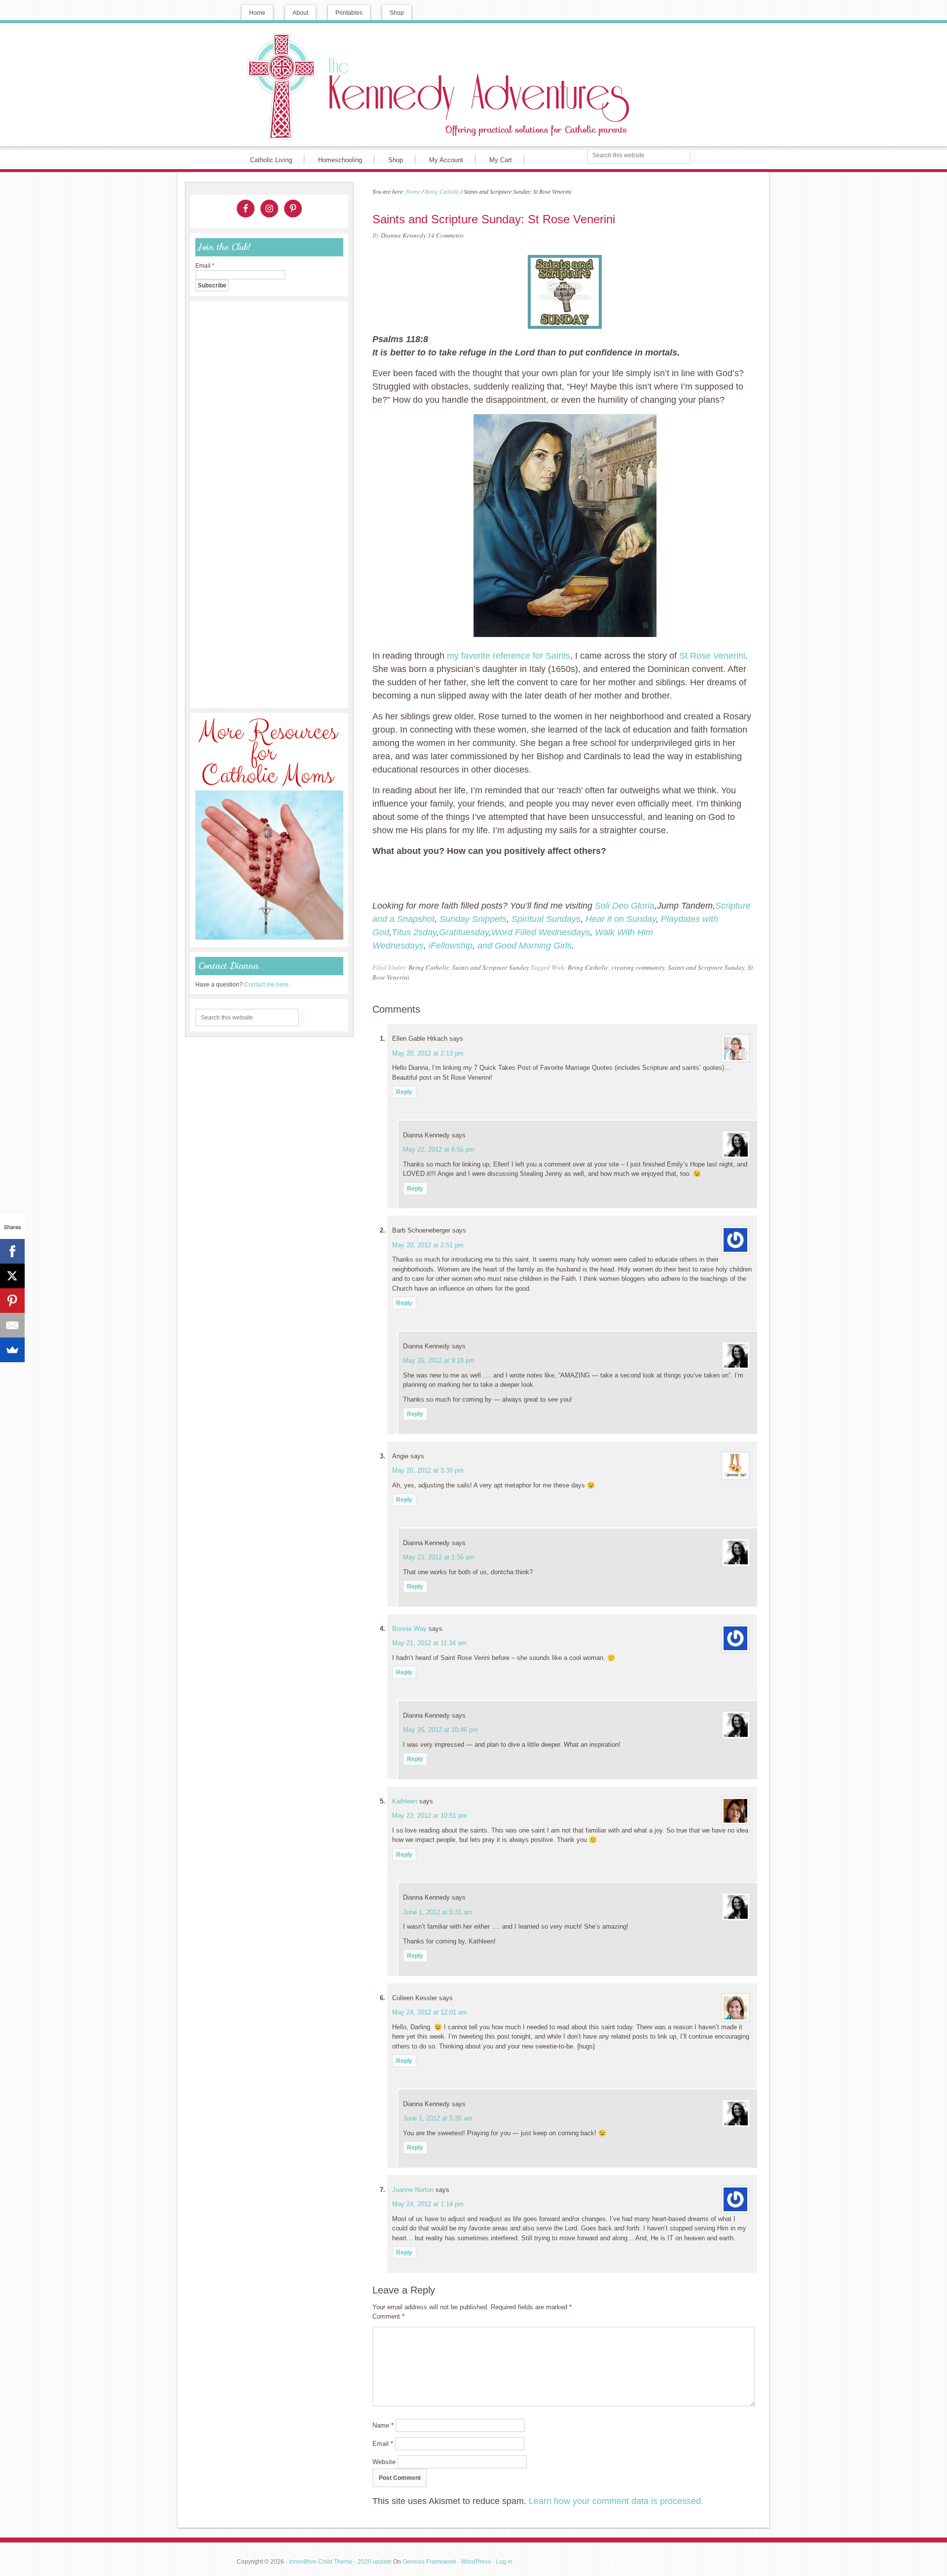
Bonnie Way (409, 1629)
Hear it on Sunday (621, 919)
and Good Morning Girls (525, 946)
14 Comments (446, 235)
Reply (404, 1092)
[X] (12, 1276)
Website (384, 2462)
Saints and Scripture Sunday (491, 967)
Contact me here (266, 985)
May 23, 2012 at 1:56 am (439, 1557)
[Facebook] (12, 1251)
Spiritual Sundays (546, 919)
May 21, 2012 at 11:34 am (429, 1643)
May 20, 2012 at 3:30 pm (428, 1470)
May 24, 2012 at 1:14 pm (428, 2204)
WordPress (476, 2562)
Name (383, 2425)
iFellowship (451, 946)
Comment (388, 2316)
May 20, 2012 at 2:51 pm (428, 1245)
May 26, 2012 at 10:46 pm (440, 1730)
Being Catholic (429, 967)
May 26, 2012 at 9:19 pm (439, 1360)
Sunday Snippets (473, 919)
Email (383, 2444)
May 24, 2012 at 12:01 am (430, 2012)
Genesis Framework (429, 2562)
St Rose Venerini (712, 656)
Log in (504, 2562)
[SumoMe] (12, 1350)
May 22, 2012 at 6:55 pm (439, 1149)
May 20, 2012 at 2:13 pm (428, 1053)
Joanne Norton (413, 2190)
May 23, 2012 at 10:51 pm (430, 1816)
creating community (638, 967)
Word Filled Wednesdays (541, 932)
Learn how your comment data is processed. (616, 2501)
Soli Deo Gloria (625, 906)
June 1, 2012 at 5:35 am (438, 2118)
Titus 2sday (414, 932)
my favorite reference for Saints (509, 656)
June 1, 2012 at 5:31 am (438, 1912)
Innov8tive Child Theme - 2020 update (340, 2562)
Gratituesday (464, 932)
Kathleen (405, 1801)
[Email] (12, 1325)
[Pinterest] (12, 1301)
